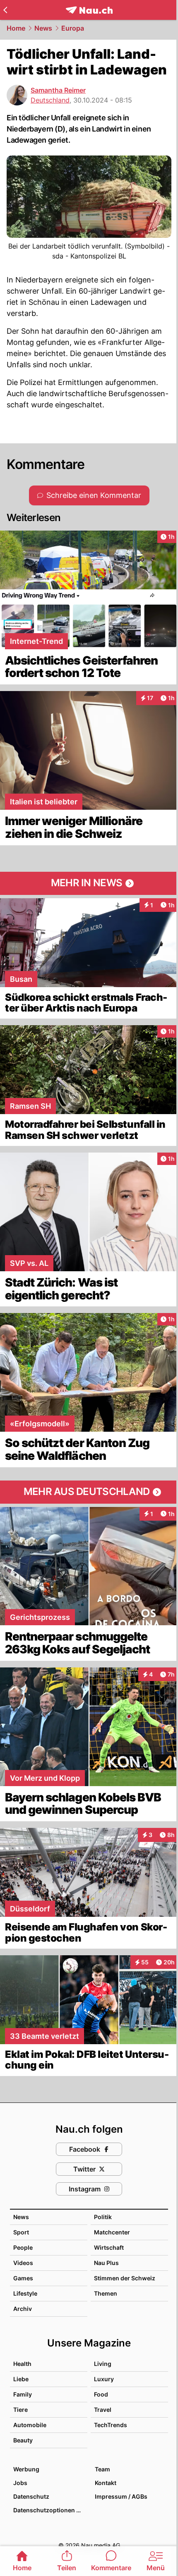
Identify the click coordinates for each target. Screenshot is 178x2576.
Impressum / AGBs (121, 2496)
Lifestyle (25, 2293)
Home (16, 28)
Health (22, 2364)
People (23, 2247)
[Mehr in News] (89, 883)
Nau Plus (106, 2263)
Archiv (23, 2309)
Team (102, 2469)
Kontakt (106, 2483)
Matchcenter (112, 2232)
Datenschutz (31, 2496)
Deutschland (50, 100)
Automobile (30, 2425)
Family (23, 2394)
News (43, 28)
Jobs (20, 2483)
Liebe (21, 2379)
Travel (103, 2410)
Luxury (104, 2379)
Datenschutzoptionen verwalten (50, 2510)
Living (103, 2364)
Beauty (23, 2440)
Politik (103, 2217)
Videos (23, 2263)
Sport (21, 2232)
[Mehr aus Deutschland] (89, 1492)
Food (101, 2394)
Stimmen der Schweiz (125, 2278)
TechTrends (111, 2425)
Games (23, 2278)
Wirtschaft (109, 2247)
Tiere (20, 2410)
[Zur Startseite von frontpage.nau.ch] (89, 10)
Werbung (26, 2469)
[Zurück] (5, 10)
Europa (73, 28)
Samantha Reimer (58, 90)
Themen (106, 2293)
